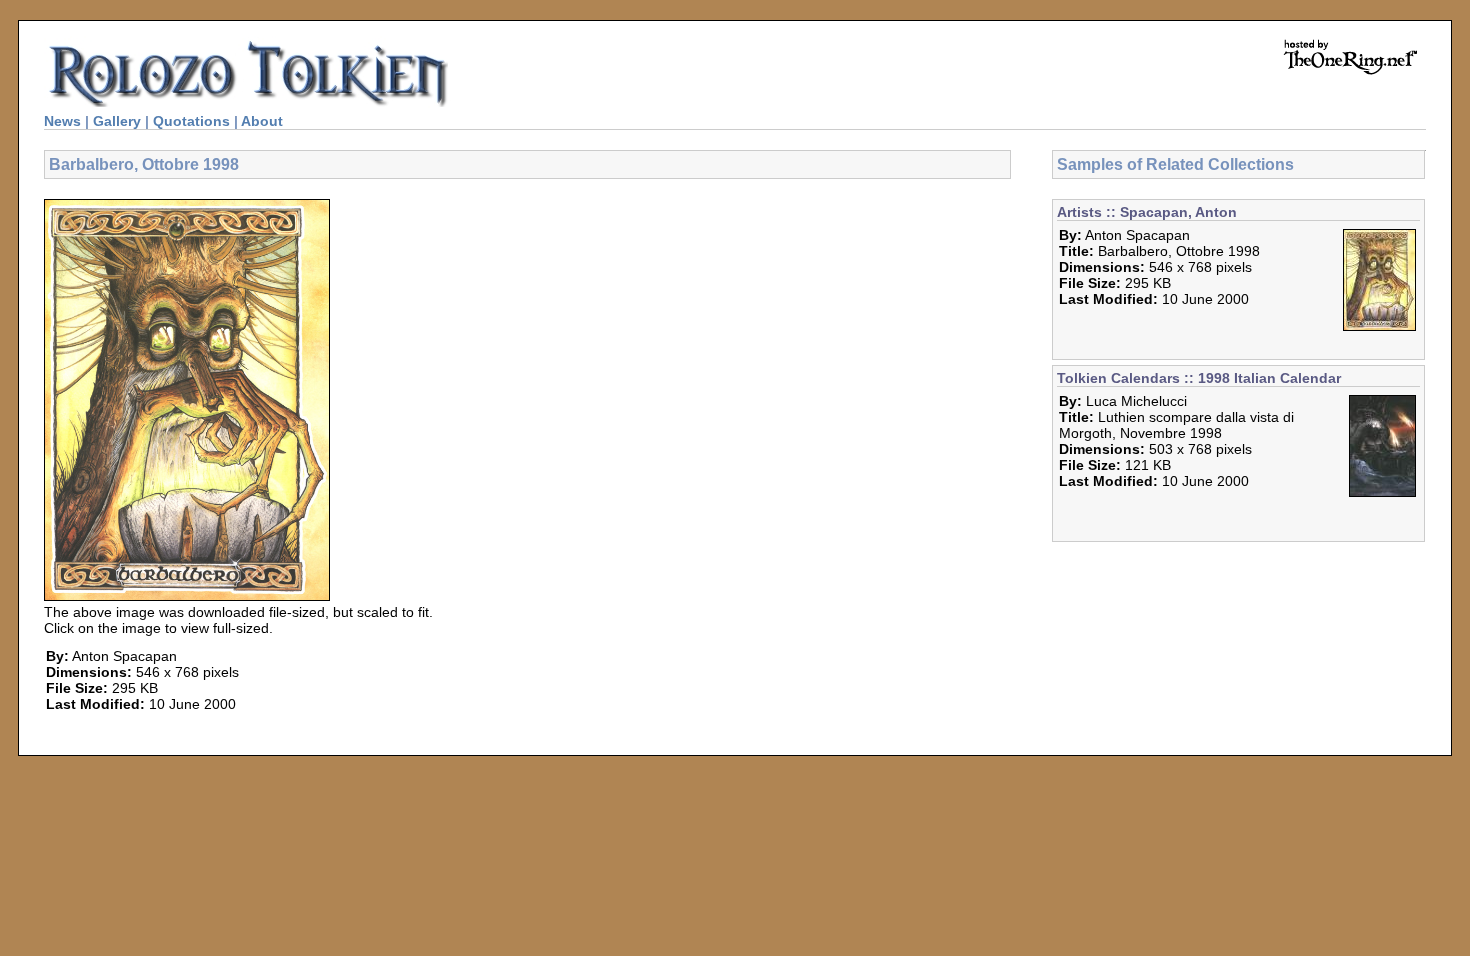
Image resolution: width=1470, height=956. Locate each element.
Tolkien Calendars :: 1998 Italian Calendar (1199, 378)
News (62, 121)
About (262, 121)
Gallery (117, 121)
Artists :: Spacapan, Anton (1147, 212)
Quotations (191, 121)
